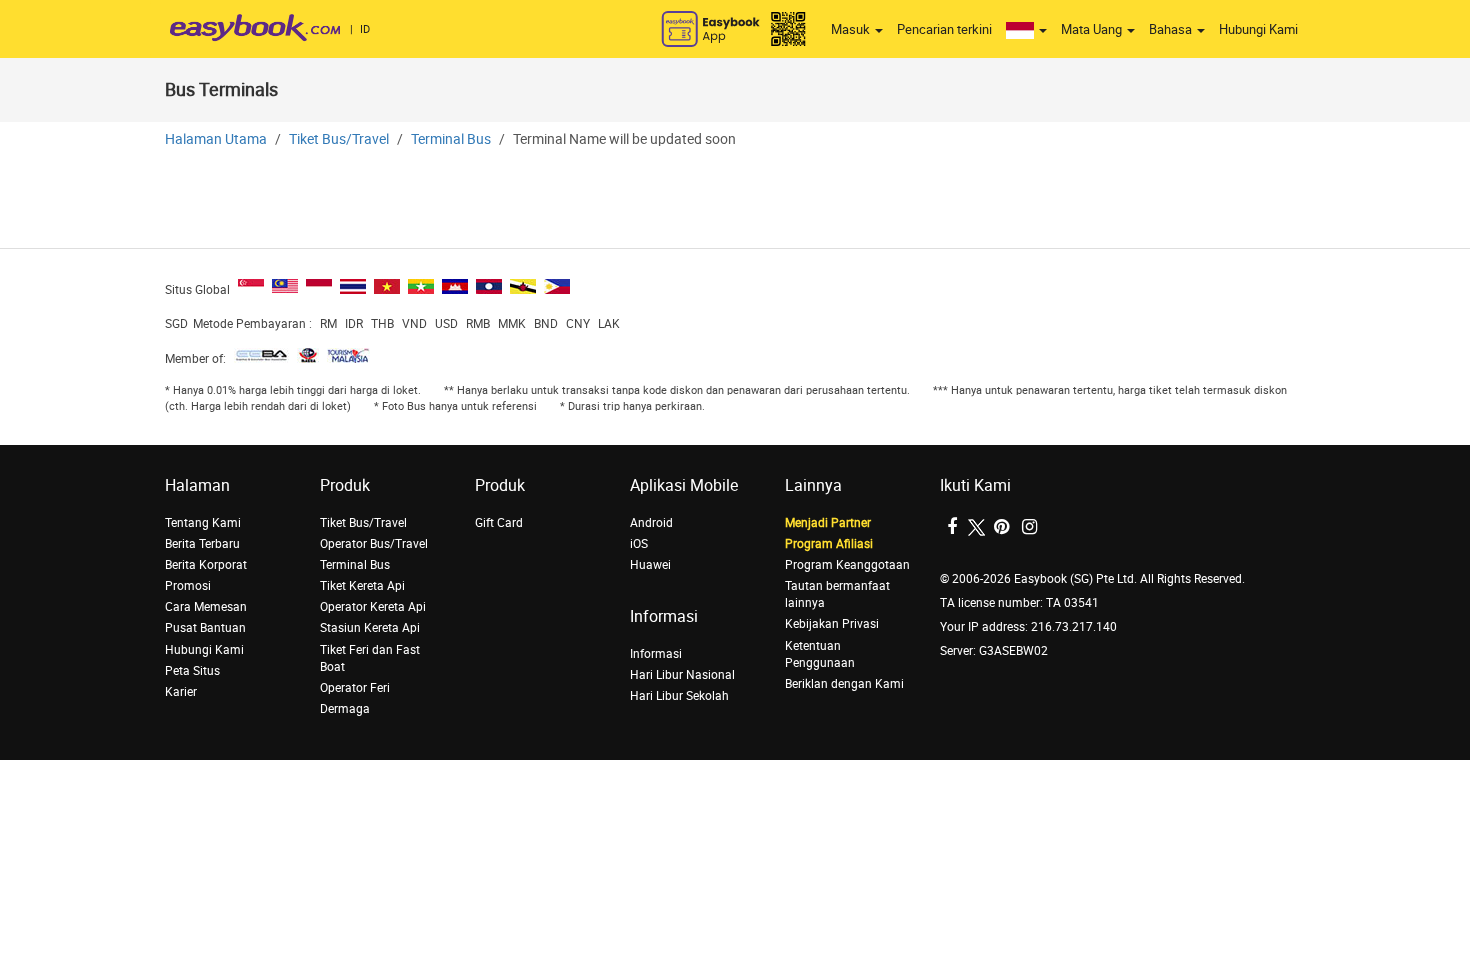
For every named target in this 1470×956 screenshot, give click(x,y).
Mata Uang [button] (1093, 29)
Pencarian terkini (944, 29)
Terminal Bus (451, 139)
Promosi (188, 586)
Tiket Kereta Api (362, 586)
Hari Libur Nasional (682, 675)
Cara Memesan (206, 607)
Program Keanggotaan (847, 565)
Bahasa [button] (1172, 29)
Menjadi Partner (828, 523)
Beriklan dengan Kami (844, 684)
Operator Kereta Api (373, 607)
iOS (639, 544)
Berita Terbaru (202, 544)
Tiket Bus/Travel (339, 139)
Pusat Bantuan (205, 628)
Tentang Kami (203, 523)
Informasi (656, 654)
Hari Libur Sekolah (679, 696)
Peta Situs (192, 671)
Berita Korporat (206, 565)
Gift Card (499, 523)
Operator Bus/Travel (374, 544)
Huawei (650, 565)
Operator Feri (355, 688)
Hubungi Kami (1258, 29)
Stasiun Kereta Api (370, 628)
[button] (1026, 30)
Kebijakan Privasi (832, 624)
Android (651, 523)
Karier (181, 692)
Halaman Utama (216, 139)
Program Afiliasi (829, 544)
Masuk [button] (852, 29)
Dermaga (345, 709)
